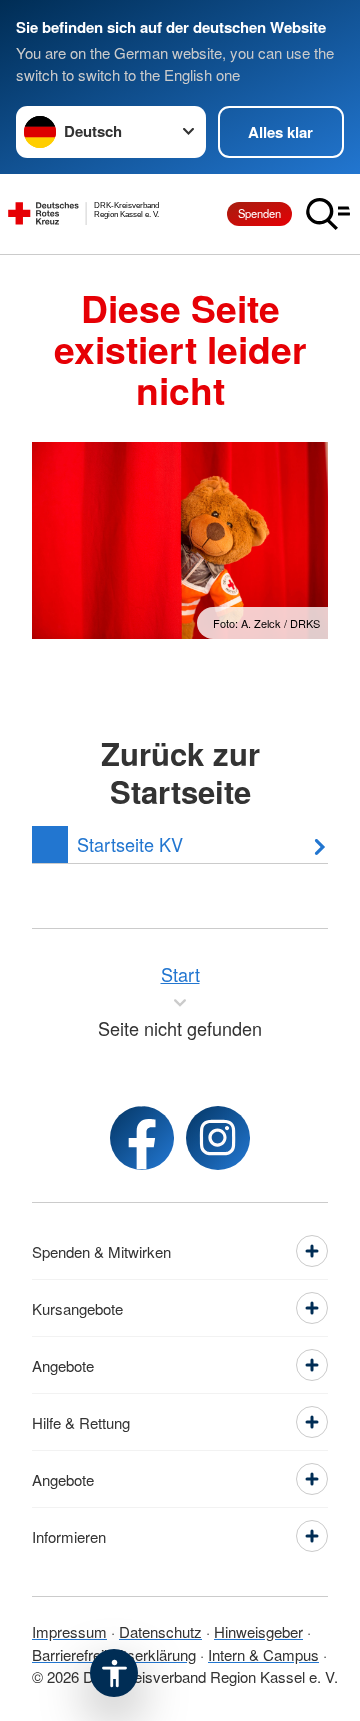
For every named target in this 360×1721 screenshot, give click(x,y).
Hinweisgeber (258, 1631)
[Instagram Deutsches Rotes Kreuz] (218, 1138)
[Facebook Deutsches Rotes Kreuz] (142, 1138)
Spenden (259, 213)
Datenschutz (160, 1631)
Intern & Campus (263, 1654)
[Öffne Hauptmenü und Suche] (328, 214)
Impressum (69, 1631)
